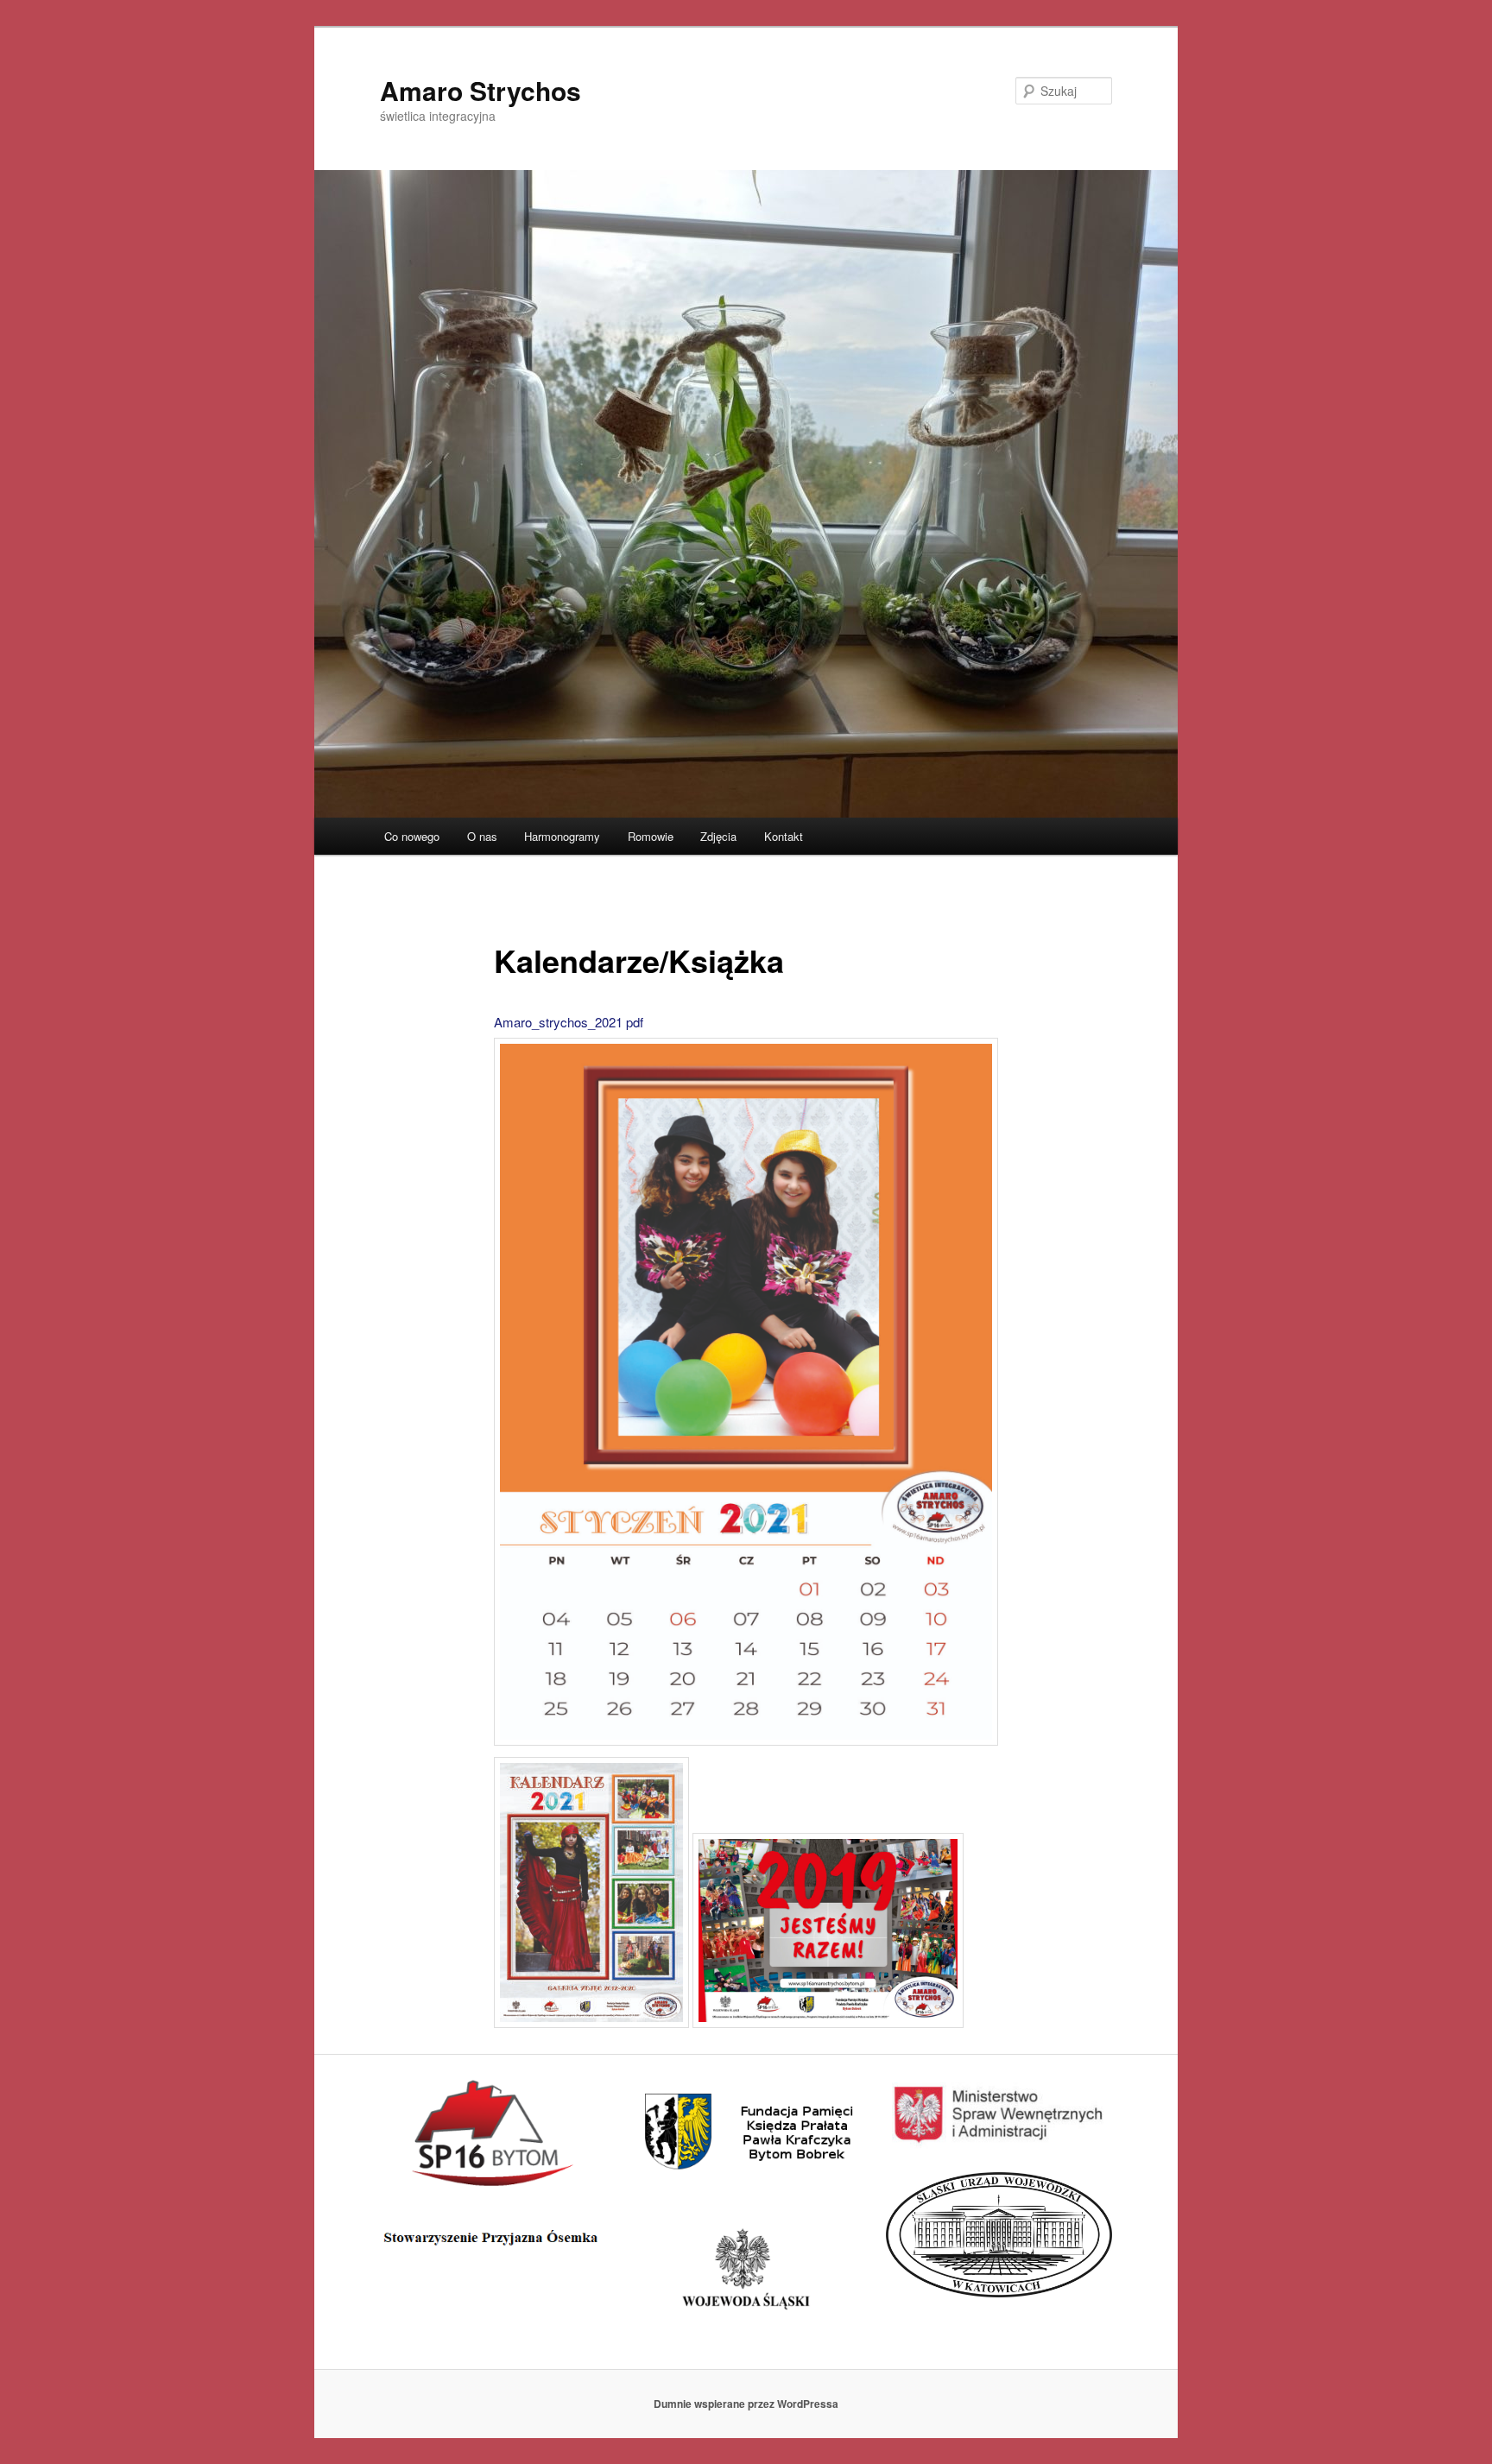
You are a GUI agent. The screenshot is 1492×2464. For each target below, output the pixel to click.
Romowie (651, 836)
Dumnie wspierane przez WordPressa (746, 2404)
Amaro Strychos (480, 90)
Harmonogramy (562, 836)
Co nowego (412, 836)
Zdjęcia (718, 836)
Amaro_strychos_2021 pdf (569, 1022)
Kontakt (784, 836)
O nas (482, 836)
